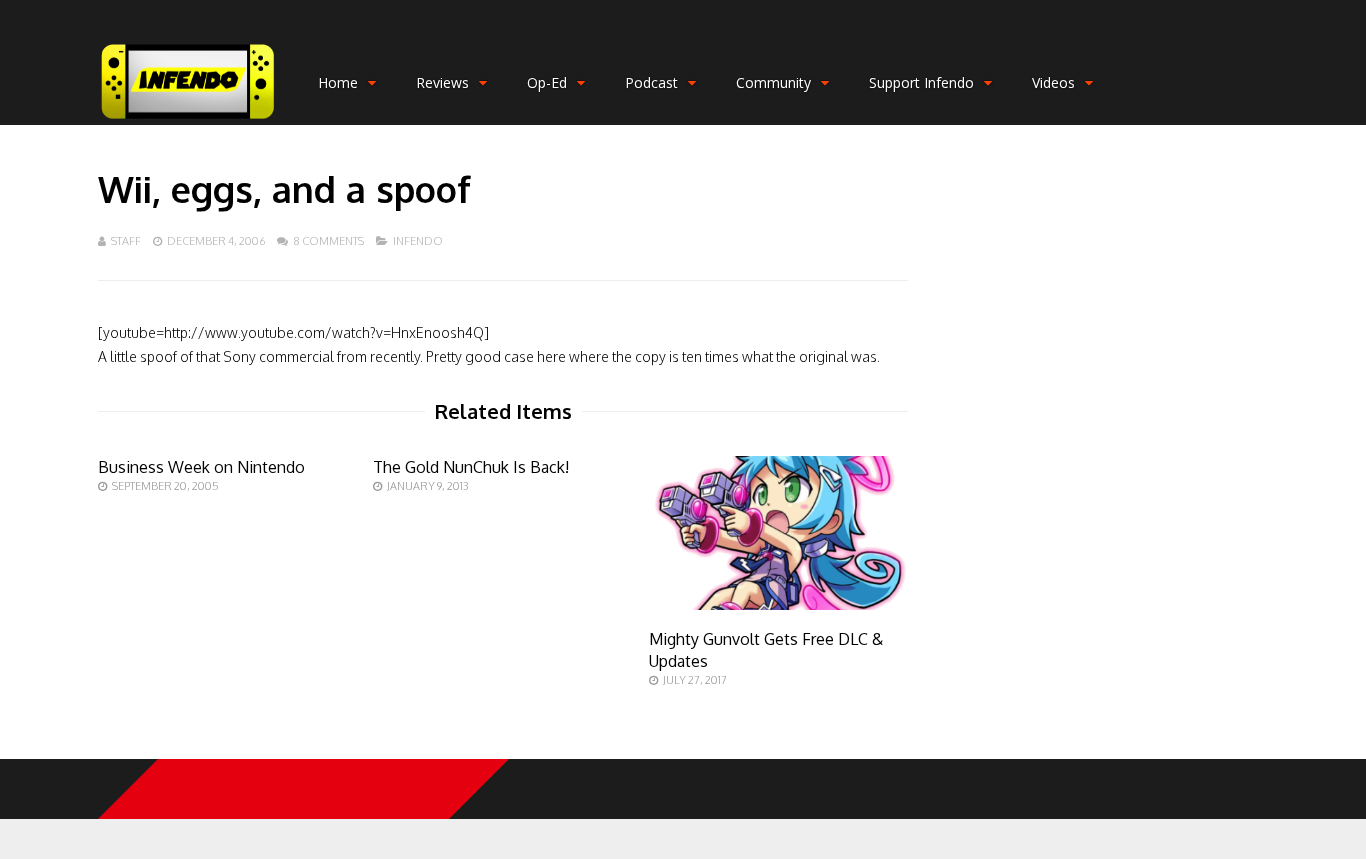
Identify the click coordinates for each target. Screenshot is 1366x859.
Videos (1053, 82)
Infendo (418, 241)
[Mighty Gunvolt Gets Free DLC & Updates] (778, 604)
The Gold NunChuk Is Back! (471, 467)
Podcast (651, 82)
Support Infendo (921, 82)
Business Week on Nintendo (201, 467)
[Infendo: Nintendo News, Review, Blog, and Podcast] (188, 120)
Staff (126, 241)
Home (338, 82)
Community (773, 82)
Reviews (442, 82)
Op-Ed (547, 82)
